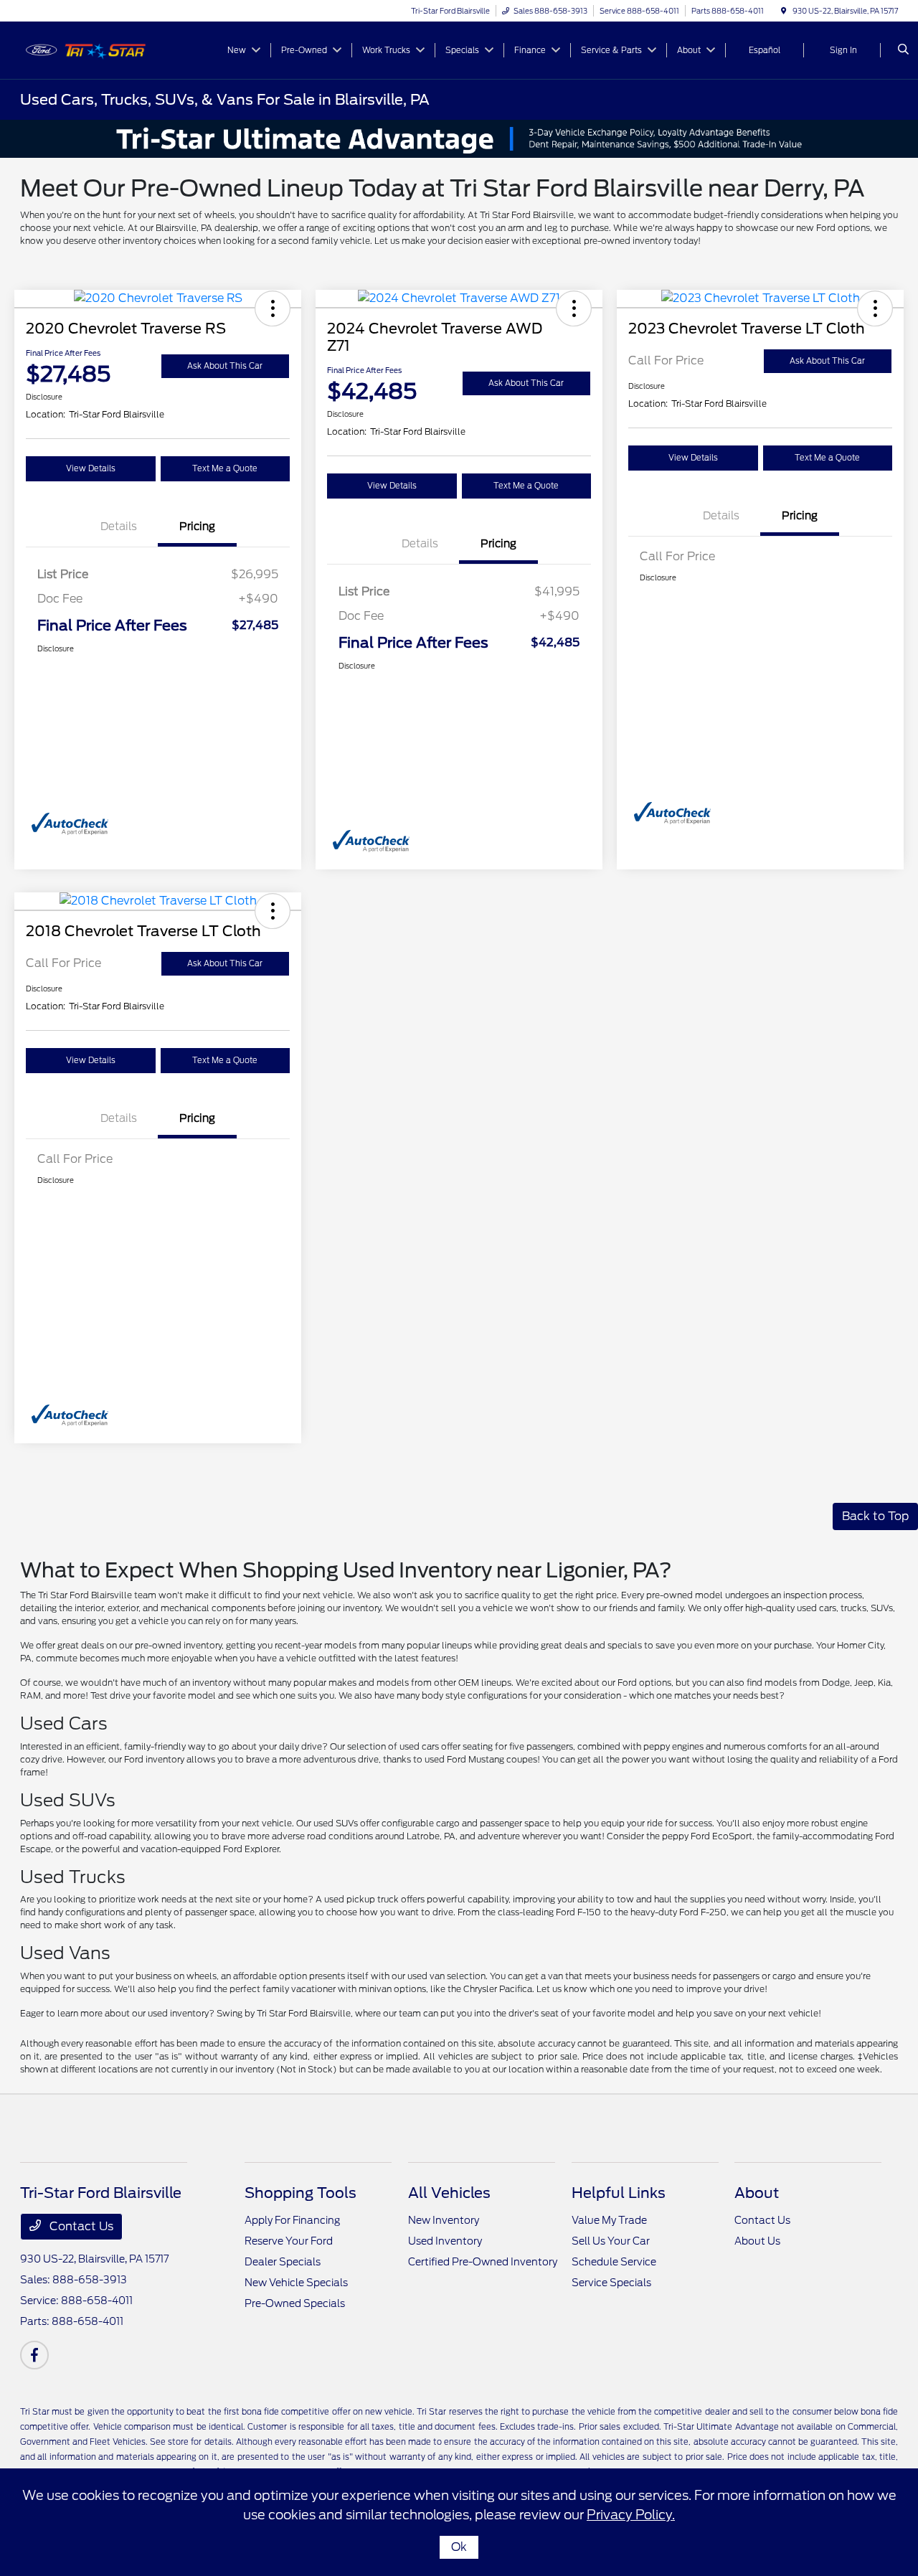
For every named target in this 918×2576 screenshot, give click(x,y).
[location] (784, 11)
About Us (757, 2241)
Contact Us (80, 2226)
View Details (91, 468)
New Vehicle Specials (296, 2283)
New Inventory (444, 2220)
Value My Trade (609, 2220)
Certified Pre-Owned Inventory (483, 2262)
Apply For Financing (292, 2220)
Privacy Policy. (631, 2515)
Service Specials (611, 2283)
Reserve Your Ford (289, 2241)
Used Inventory (445, 2241)
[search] (903, 50)
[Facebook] (34, 2355)
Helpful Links (619, 2193)
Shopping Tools (301, 2193)
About (757, 2193)
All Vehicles (449, 2193)
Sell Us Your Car (611, 2241)
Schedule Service (614, 2262)
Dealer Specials (283, 2262)
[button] (273, 308)
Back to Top (875, 1516)
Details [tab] (119, 527)
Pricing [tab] (197, 527)
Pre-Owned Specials (295, 2303)
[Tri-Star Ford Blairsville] (85, 49)
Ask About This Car (225, 366)
